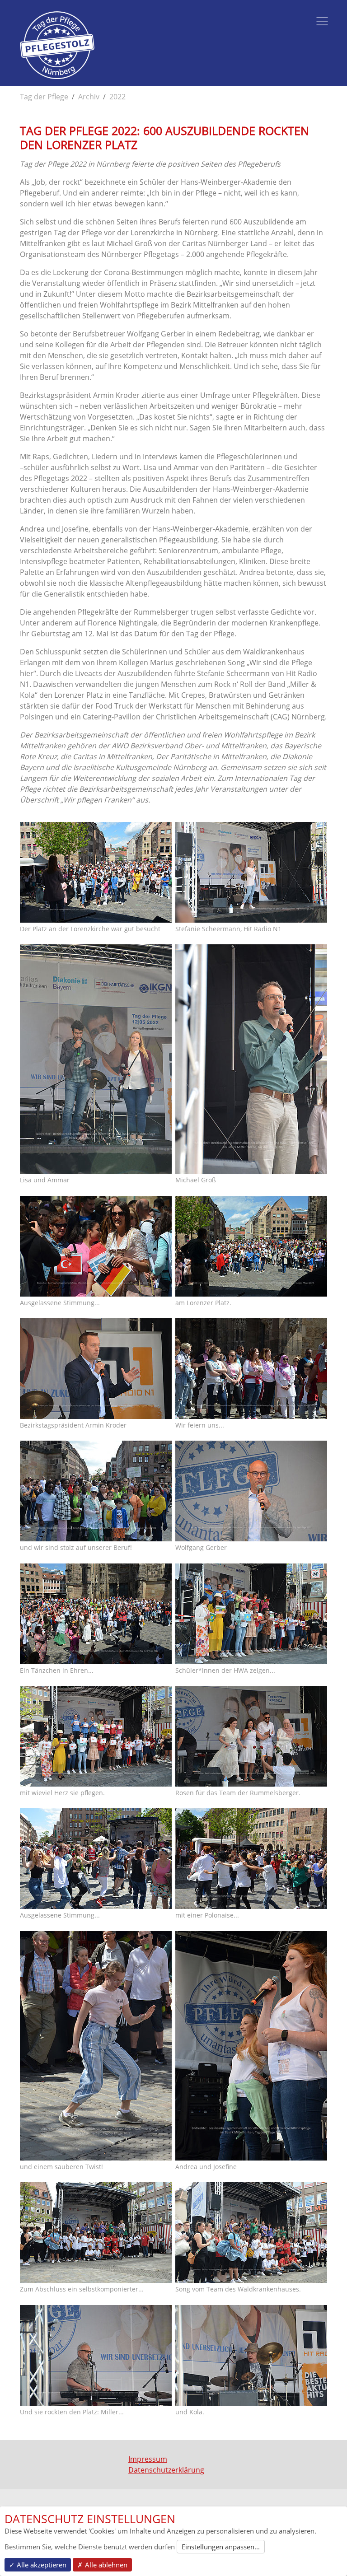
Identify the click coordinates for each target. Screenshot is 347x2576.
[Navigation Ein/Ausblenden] (322, 21)
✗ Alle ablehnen (102, 2565)
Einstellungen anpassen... (221, 2547)
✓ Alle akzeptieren (38, 2565)
